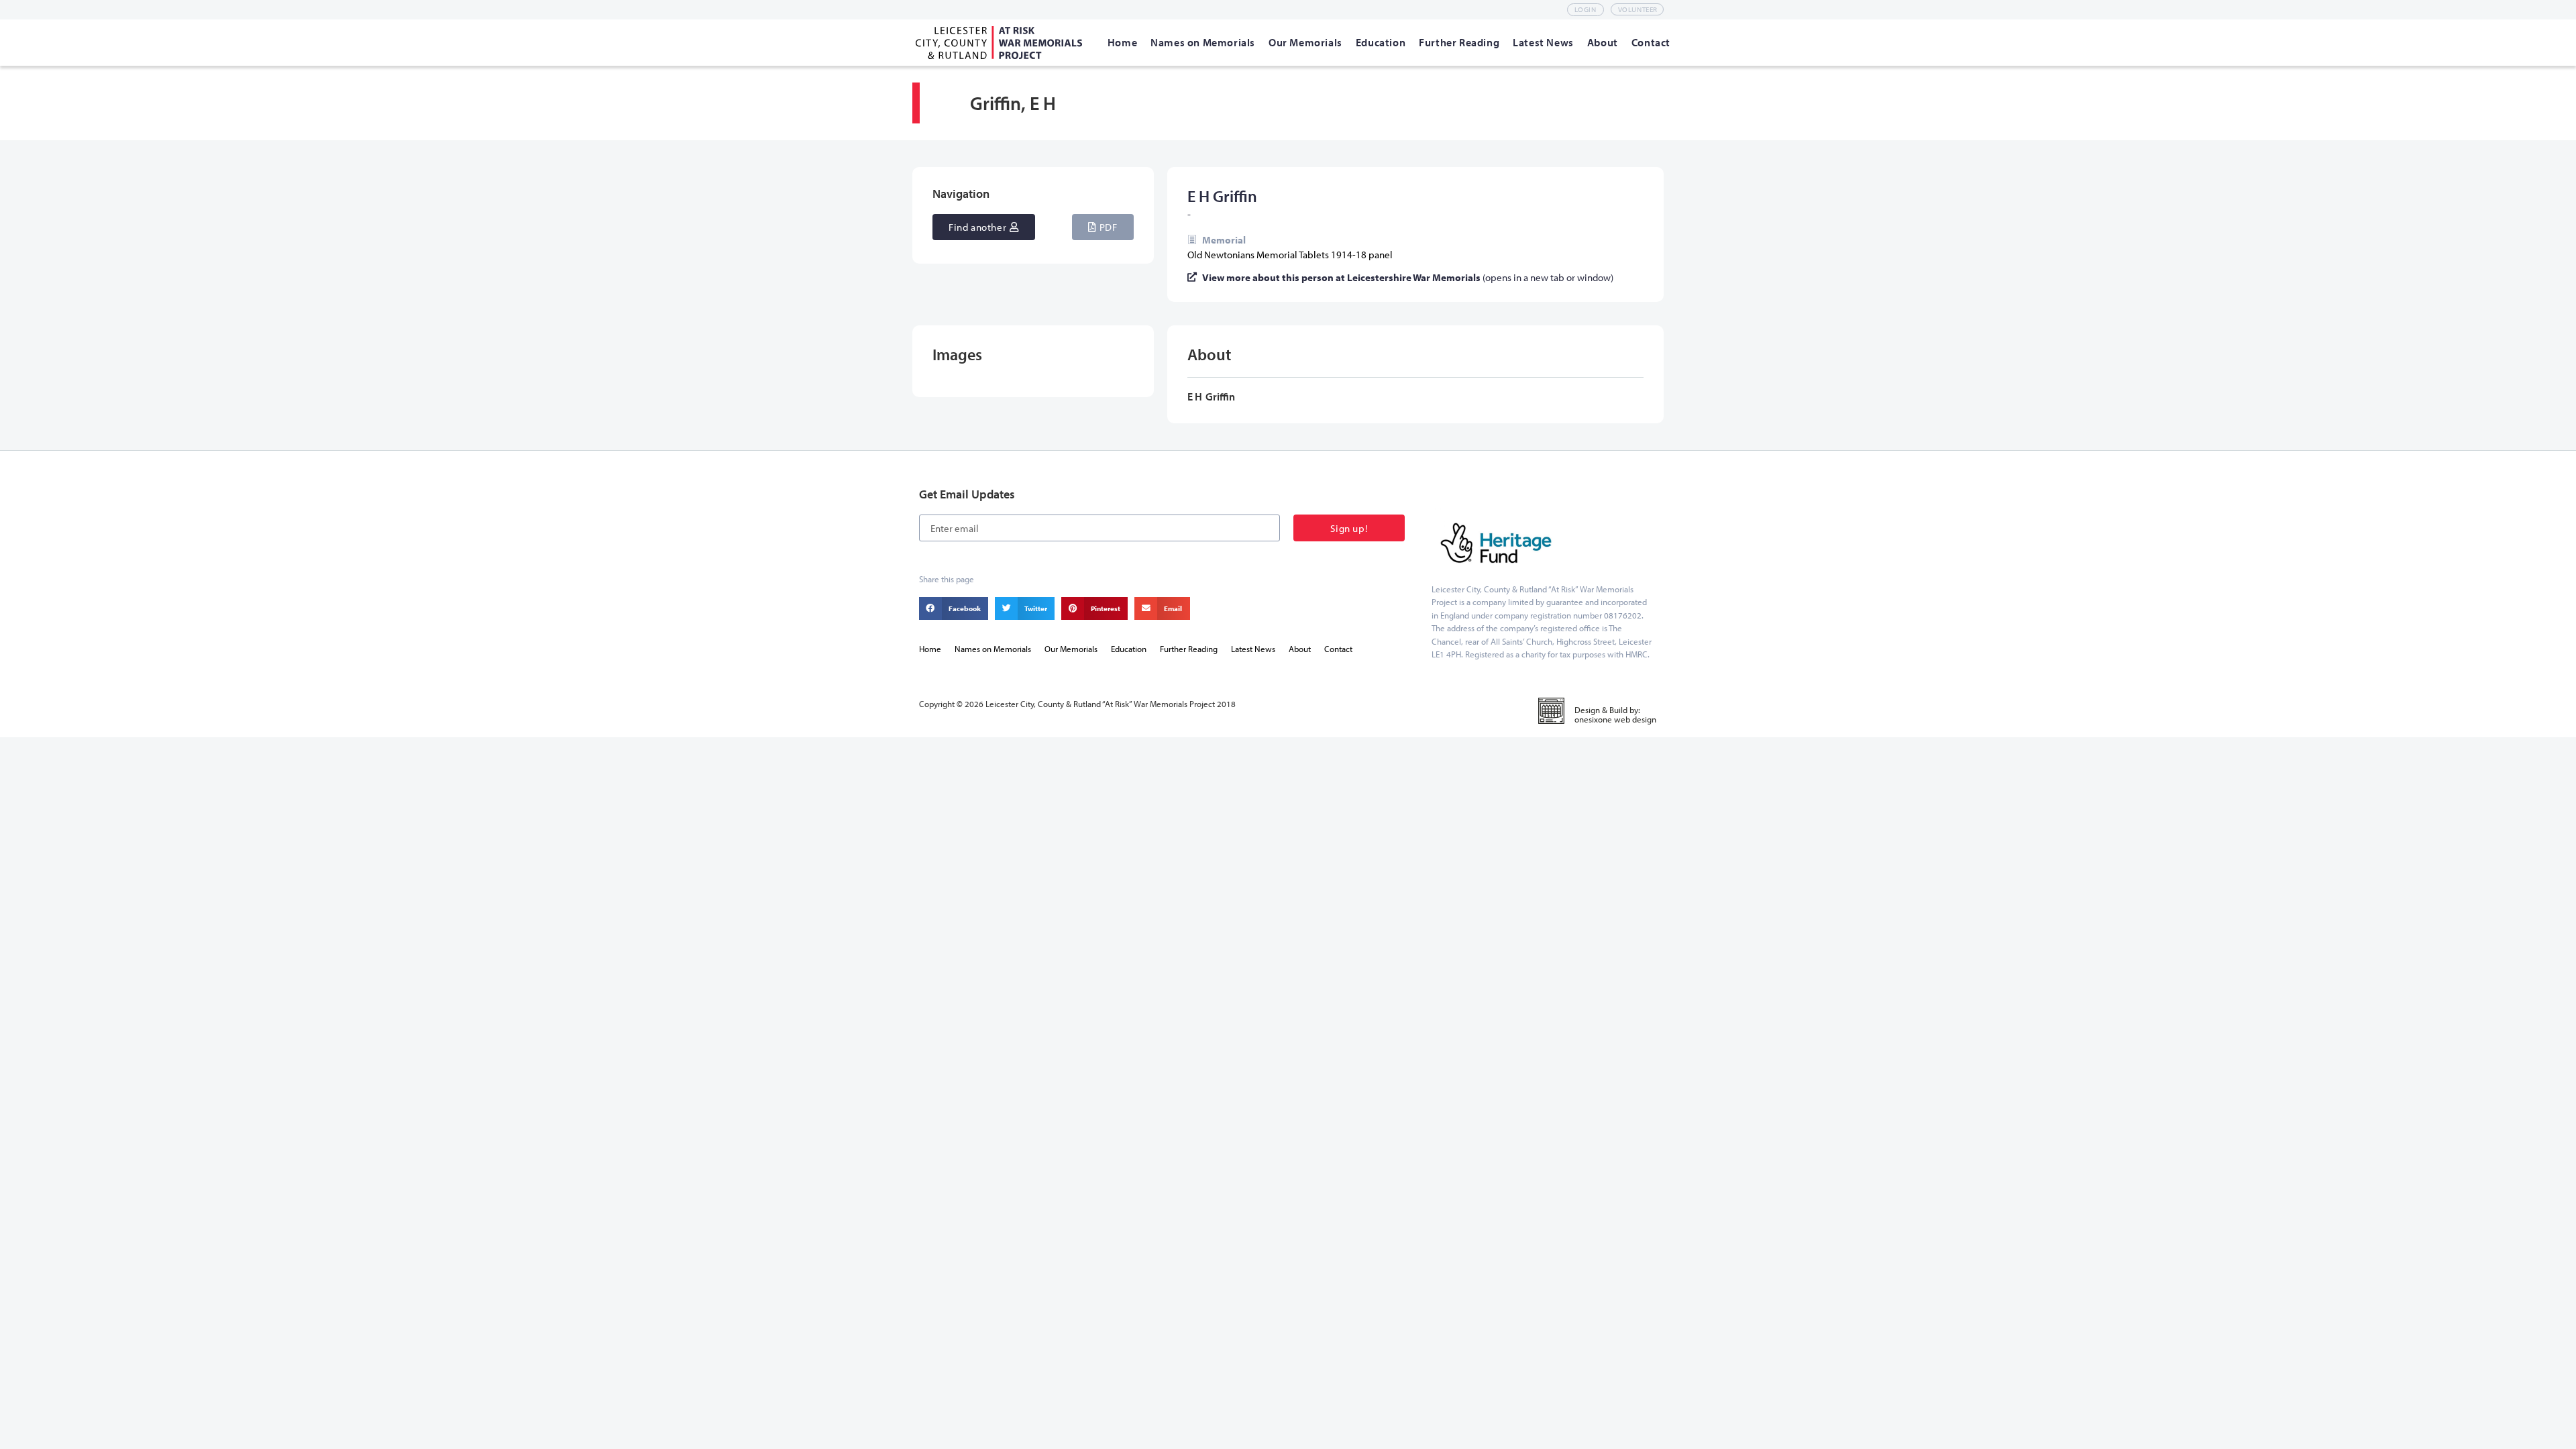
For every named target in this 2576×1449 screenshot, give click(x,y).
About (1300, 649)
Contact (1338, 649)
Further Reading (1189, 649)
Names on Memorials (993, 649)
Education (1129, 649)
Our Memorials (1071, 649)
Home (930, 649)
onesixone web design (1615, 719)
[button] (1103, 227)
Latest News (1253, 649)
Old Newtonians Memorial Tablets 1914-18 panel (1290, 255)
